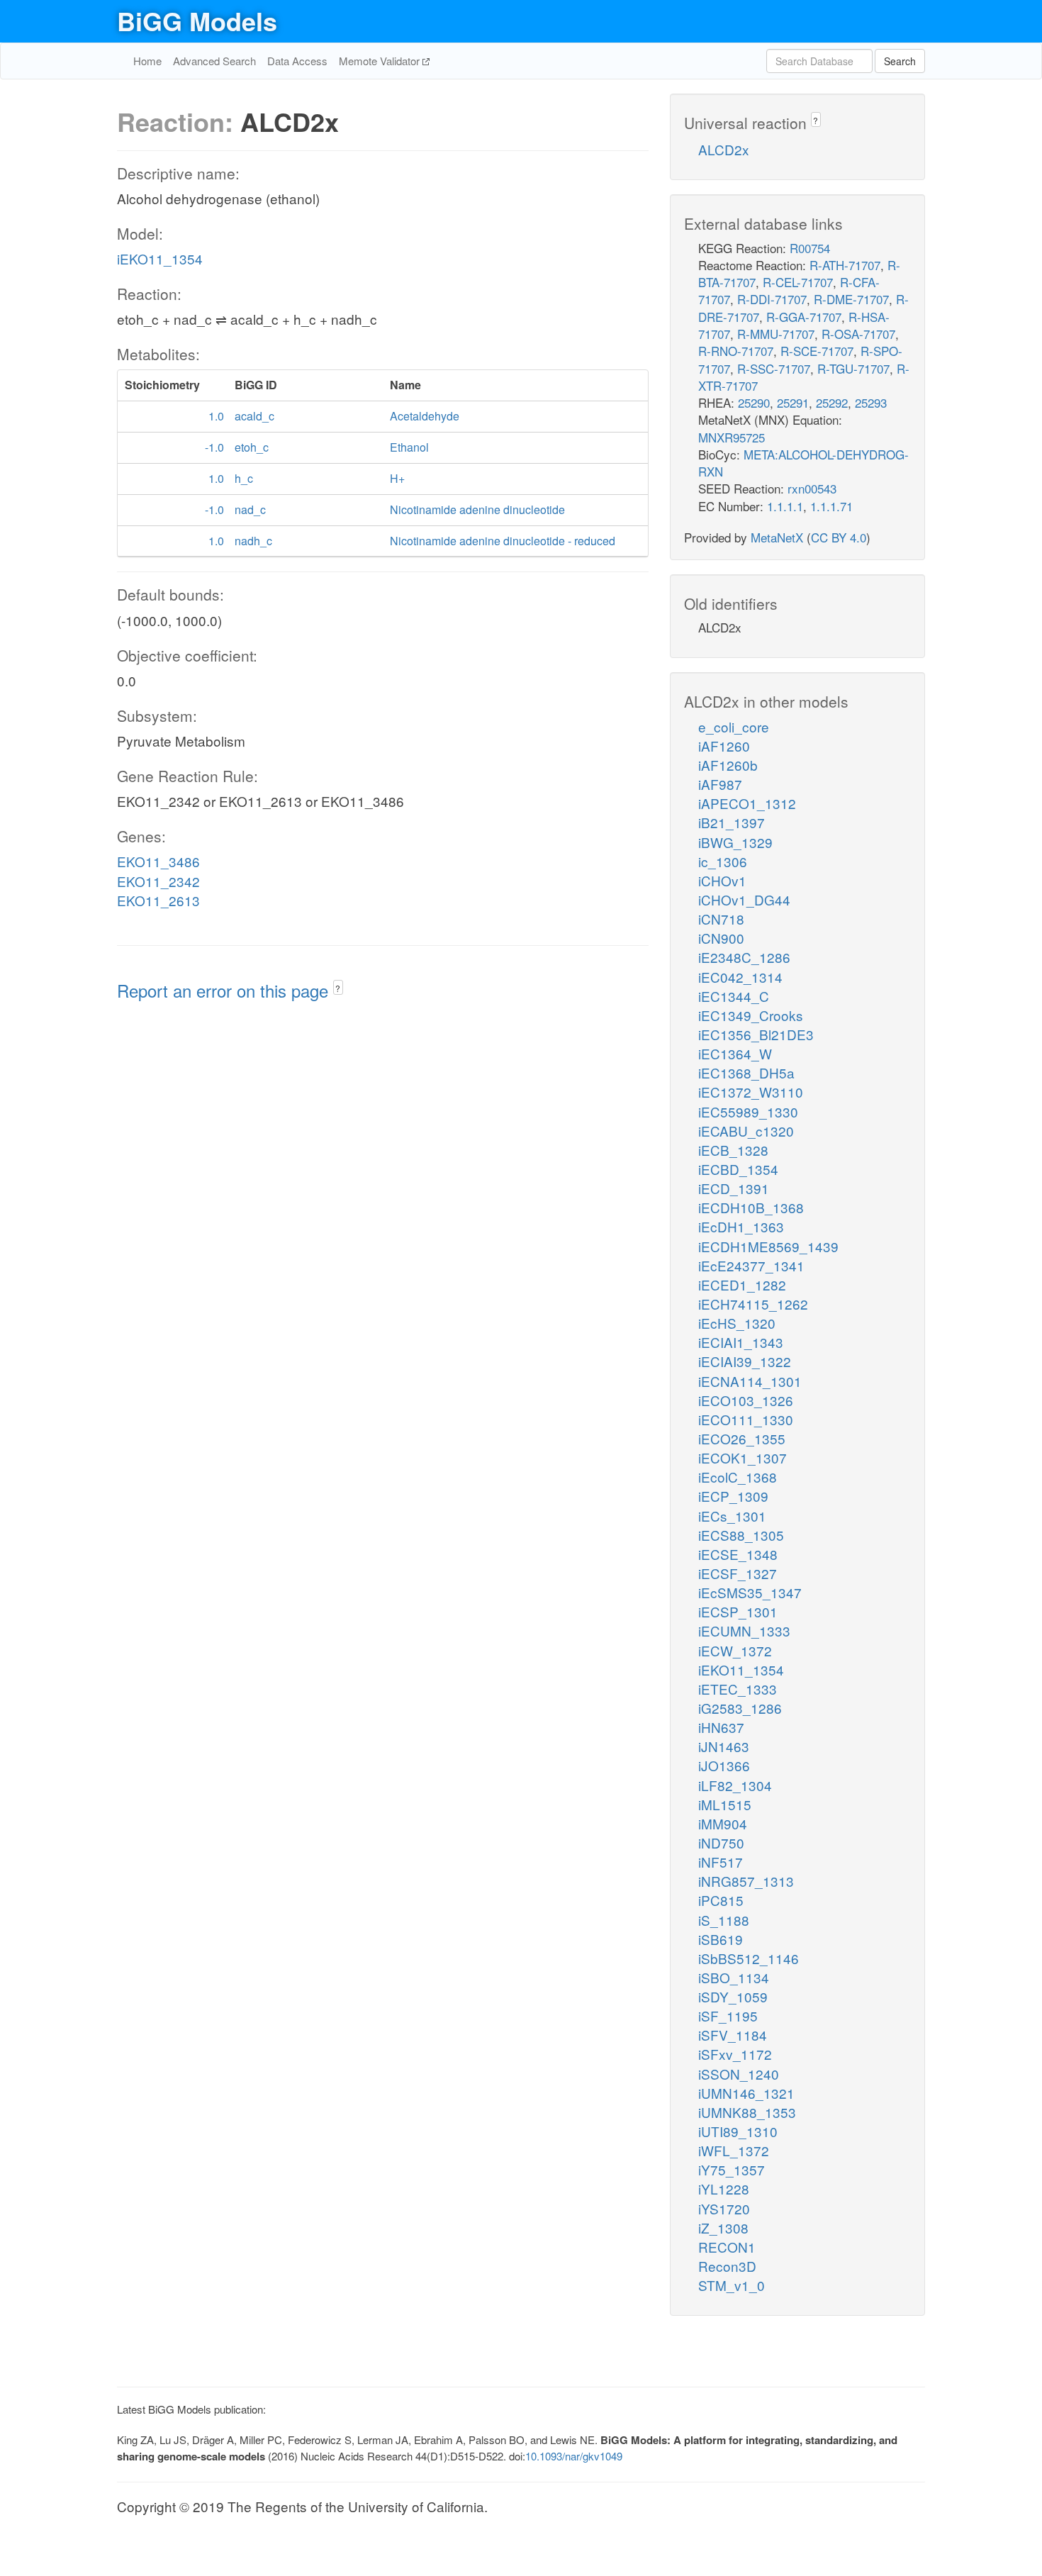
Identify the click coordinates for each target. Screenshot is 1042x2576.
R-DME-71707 (851, 299)
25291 (793, 402)
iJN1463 (724, 1746)
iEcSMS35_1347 (750, 1592)
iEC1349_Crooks (751, 1015)
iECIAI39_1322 (745, 1361)
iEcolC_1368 (738, 1477)
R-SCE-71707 (817, 351)
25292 (832, 402)
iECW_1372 (735, 1650)
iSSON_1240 (739, 2074)
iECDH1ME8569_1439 (768, 1246)
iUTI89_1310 (738, 2131)
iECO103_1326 (746, 1400)
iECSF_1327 (738, 1573)
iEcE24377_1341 (751, 1265)
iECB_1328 (733, 1150)
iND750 (721, 1842)
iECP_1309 (733, 1496)
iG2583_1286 (740, 1708)
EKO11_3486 (158, 861)
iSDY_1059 (733, 1996)
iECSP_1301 (738, 1611)
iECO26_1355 (742, 1438)
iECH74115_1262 (753, 1304)
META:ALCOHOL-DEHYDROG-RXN (803, 463)
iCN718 (721, 919)
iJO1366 (724, 1765)
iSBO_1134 (734, 1977)
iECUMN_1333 (744, 1630)
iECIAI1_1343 (741, 1342)
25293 (871, 402)
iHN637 (721, 1727)
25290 (754, 402)
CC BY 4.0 (839, 537)
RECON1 (727, 2247)
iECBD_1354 (738, 1169)
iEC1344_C (734, 996)
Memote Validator (381, 61)
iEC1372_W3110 (751, 1092)
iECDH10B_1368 (751, 1207)
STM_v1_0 (732, 2285)
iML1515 (725, 1804)
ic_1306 (723, 861)
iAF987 (720, 784)
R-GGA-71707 (804, 317)
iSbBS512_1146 (749, 1958)
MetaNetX (777, 537)
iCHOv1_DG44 (744, 899)
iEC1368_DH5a (746, 1072)
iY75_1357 (732, 2169)
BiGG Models (197, 21)
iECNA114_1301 (750, 1381)
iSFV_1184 (733, 2035)
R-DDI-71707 (772, 299)
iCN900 (721, 938)
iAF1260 (724, 746)
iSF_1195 (728, 2015)
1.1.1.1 (785, 506)
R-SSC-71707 (774, 368)
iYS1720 (724, 2208)
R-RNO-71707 (736, 351)
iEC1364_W (735, 1053)
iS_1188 (724, 1920)
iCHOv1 (722, 880)
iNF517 (721, 1862)
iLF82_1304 (735, 1785)
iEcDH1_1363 (741, 1226)
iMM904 (723, 1823)
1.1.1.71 (831, 506)
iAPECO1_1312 (747, 803)
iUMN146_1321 (746, 2093)
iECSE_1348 (738, 1554)
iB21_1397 (732, 822)
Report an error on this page (225, 990)
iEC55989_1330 (748, 1111)
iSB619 (721, 1939)
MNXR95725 (732, 437)
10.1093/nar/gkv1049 (574, 2456)
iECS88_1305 (741, 1535)
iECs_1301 (732, 1516)
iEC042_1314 (740, 977)
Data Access (297, 61)
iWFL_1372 (734, 2150)
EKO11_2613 (158, 900)
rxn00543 (812, 488)
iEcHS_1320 (737, 1323)
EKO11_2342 (158, 881)
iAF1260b (728, 765)
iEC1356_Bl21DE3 (756, 1034)
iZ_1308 (723, 2227)
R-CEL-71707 (798, 282)
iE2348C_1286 (744, 957)
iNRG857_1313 (746, 1881)
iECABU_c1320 (746, 1131)
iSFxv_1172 (735, 2054)
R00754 (810, 248)
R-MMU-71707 (776, 334)
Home (147, 61)
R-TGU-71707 (853, 368)
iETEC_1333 (738, 1689)
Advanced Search (214, 61)
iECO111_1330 (746, 1419)
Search (900, 61)
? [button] (338, 988)
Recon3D (727, 2266)
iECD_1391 (734, 1188)
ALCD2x (724, 149)
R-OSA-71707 (858, 334)
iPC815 (721, 1900)
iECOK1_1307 (743, 1457)
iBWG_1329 (735, 842)
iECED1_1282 (742, 1284)
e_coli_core (734, 726)
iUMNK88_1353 (747, 2112)
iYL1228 (724, 2189)
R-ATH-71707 (845, 265)
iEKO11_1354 (160, 258)
